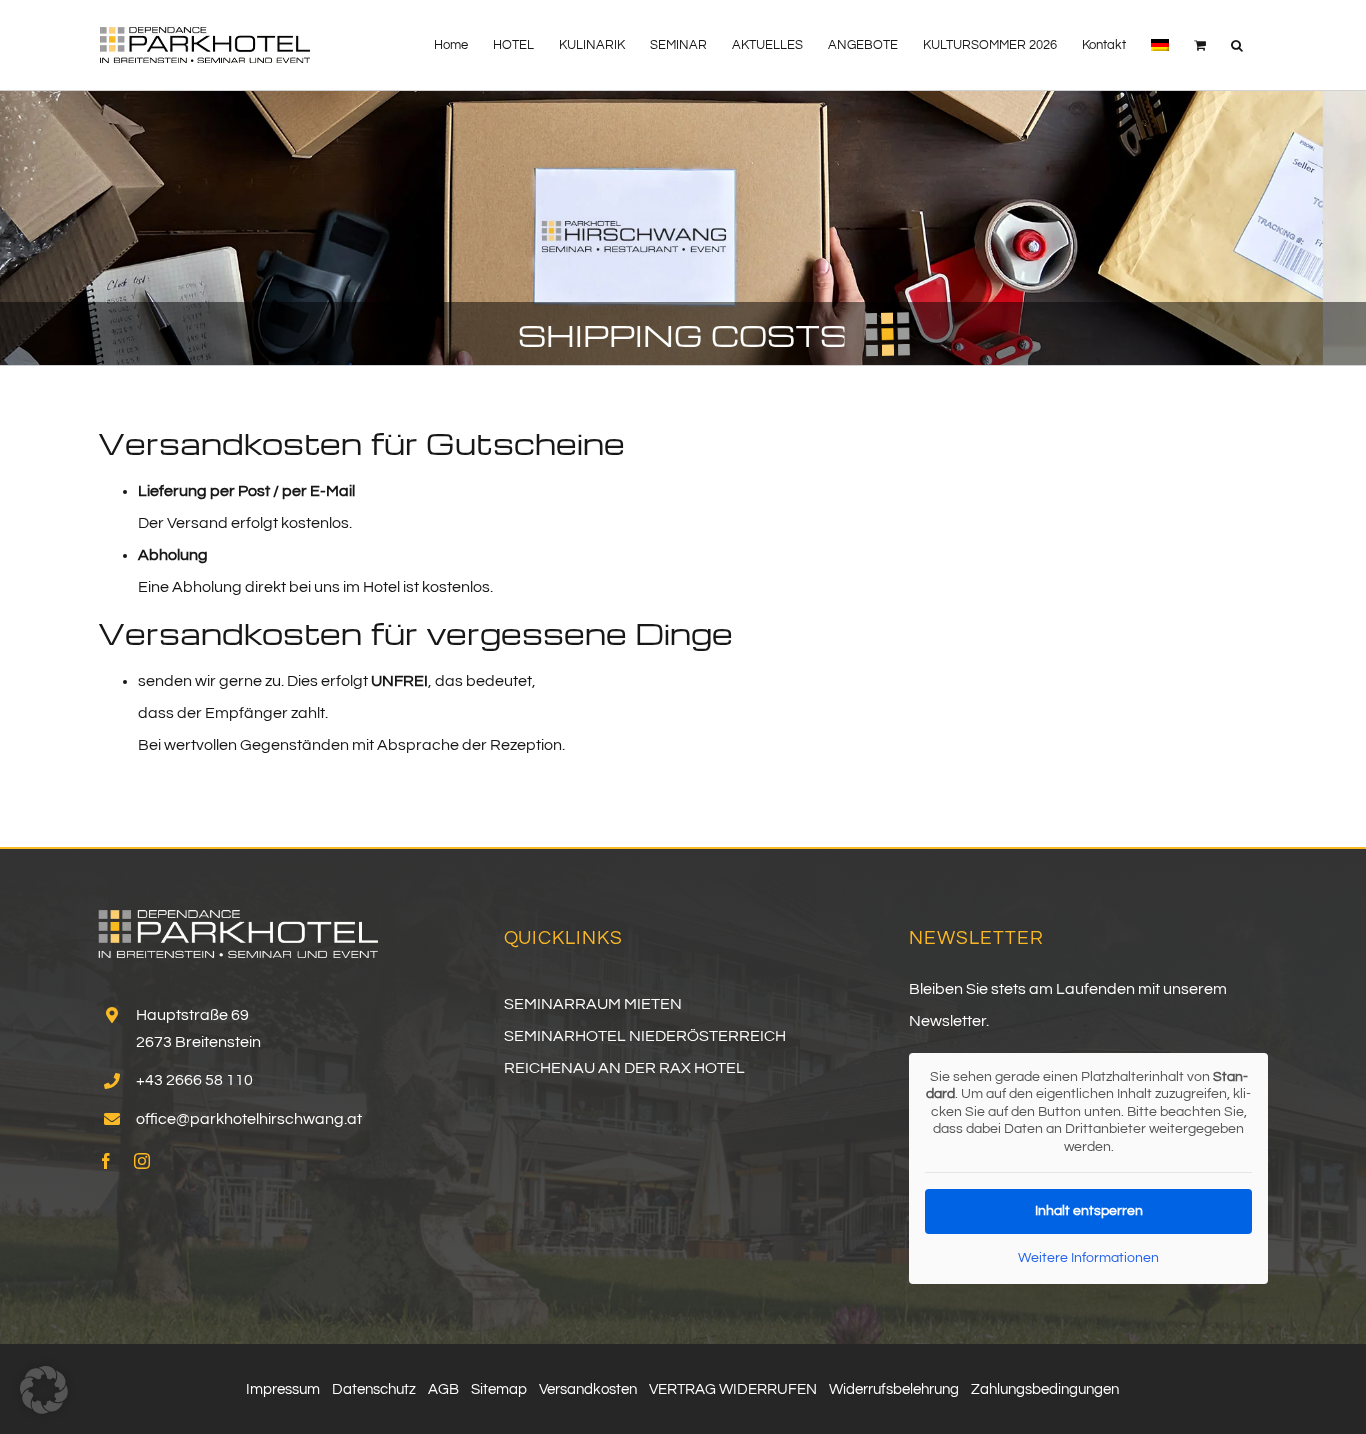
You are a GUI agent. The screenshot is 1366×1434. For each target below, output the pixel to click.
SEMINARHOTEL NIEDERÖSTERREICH (645, 1036)
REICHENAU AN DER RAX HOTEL (624, 1068)
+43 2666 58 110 (194, 1080)
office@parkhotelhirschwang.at (249, 1119)
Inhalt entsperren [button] (1089, 1211)
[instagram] (142, 1161)
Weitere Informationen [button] (1088, 1258)
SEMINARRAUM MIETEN (593, 1004)
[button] (1237, 45)
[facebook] (106, 1161)
